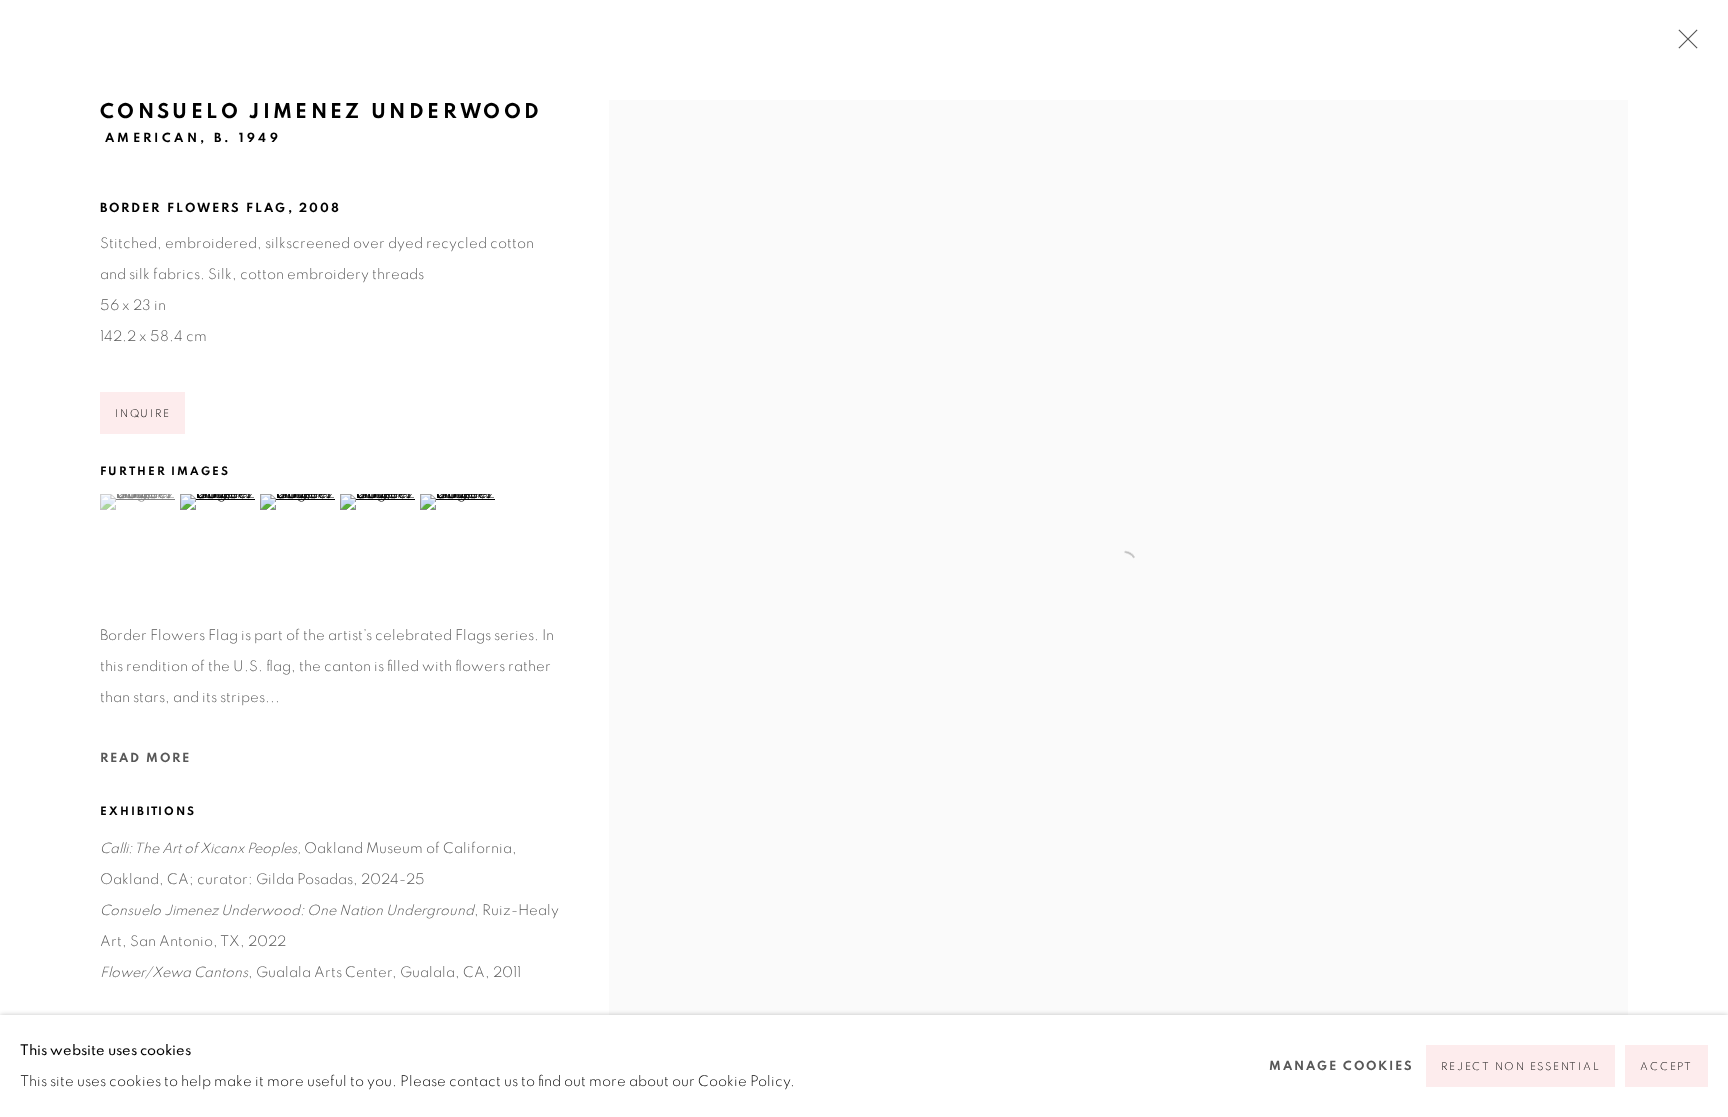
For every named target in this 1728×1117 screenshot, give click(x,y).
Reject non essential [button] (1520, 1066)
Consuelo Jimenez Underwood (321, 111)
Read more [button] (145, 758)
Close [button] (1683, 45)
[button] (137, 502)
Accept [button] (1666, 1066)
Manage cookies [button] (1341, 1066)
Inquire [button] (142, 413)
